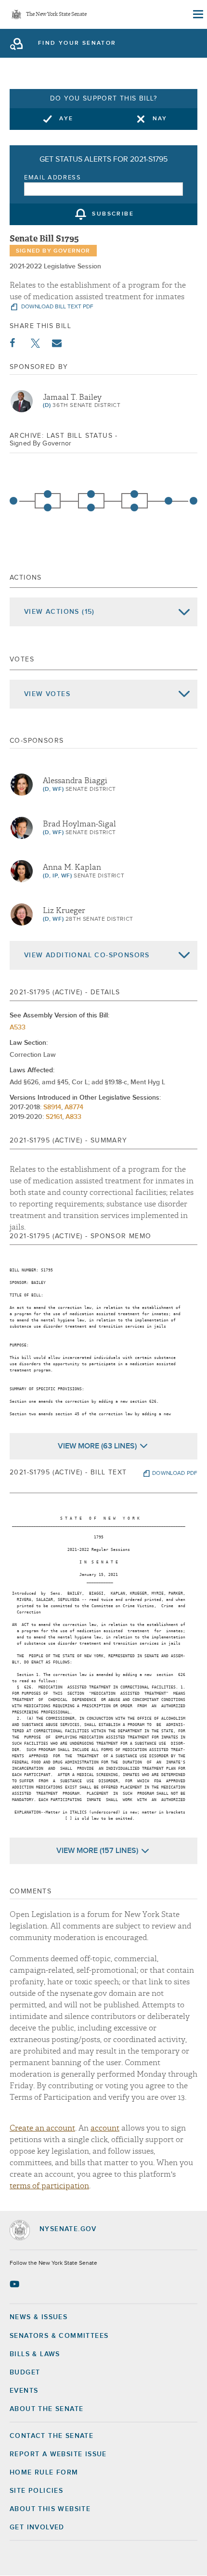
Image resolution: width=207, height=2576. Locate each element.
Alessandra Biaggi (75, 781)
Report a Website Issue (58, 2454)
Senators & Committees (59, 2336)
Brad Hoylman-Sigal (79, 824)
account (105, 2128)
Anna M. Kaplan (72, 867)
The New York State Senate (56, 15)
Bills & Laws (35, 2354)
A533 (18, 1028)
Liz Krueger (64, 911)
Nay (160, 119)
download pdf (175, 1473)
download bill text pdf (57, 307)
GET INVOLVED (37, 2527)
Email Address (53, 178)
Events (24, 2391)
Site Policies (36, 2491)
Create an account (42, 2128)
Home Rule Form (44, 2473)
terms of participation (49, 2186)
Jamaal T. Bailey (72, 397)
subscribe (113, 215)
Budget (25, 2373)
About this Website (50, 2509)
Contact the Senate (52, 2436)
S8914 (52, 1107)
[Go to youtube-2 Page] (16, 2284)
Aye (66, 119)
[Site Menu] (197, 14)
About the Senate (46, 2409)
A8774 (74, 1107)
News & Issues (39, 2317)
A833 (73, 1117)
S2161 (54, 1117)
